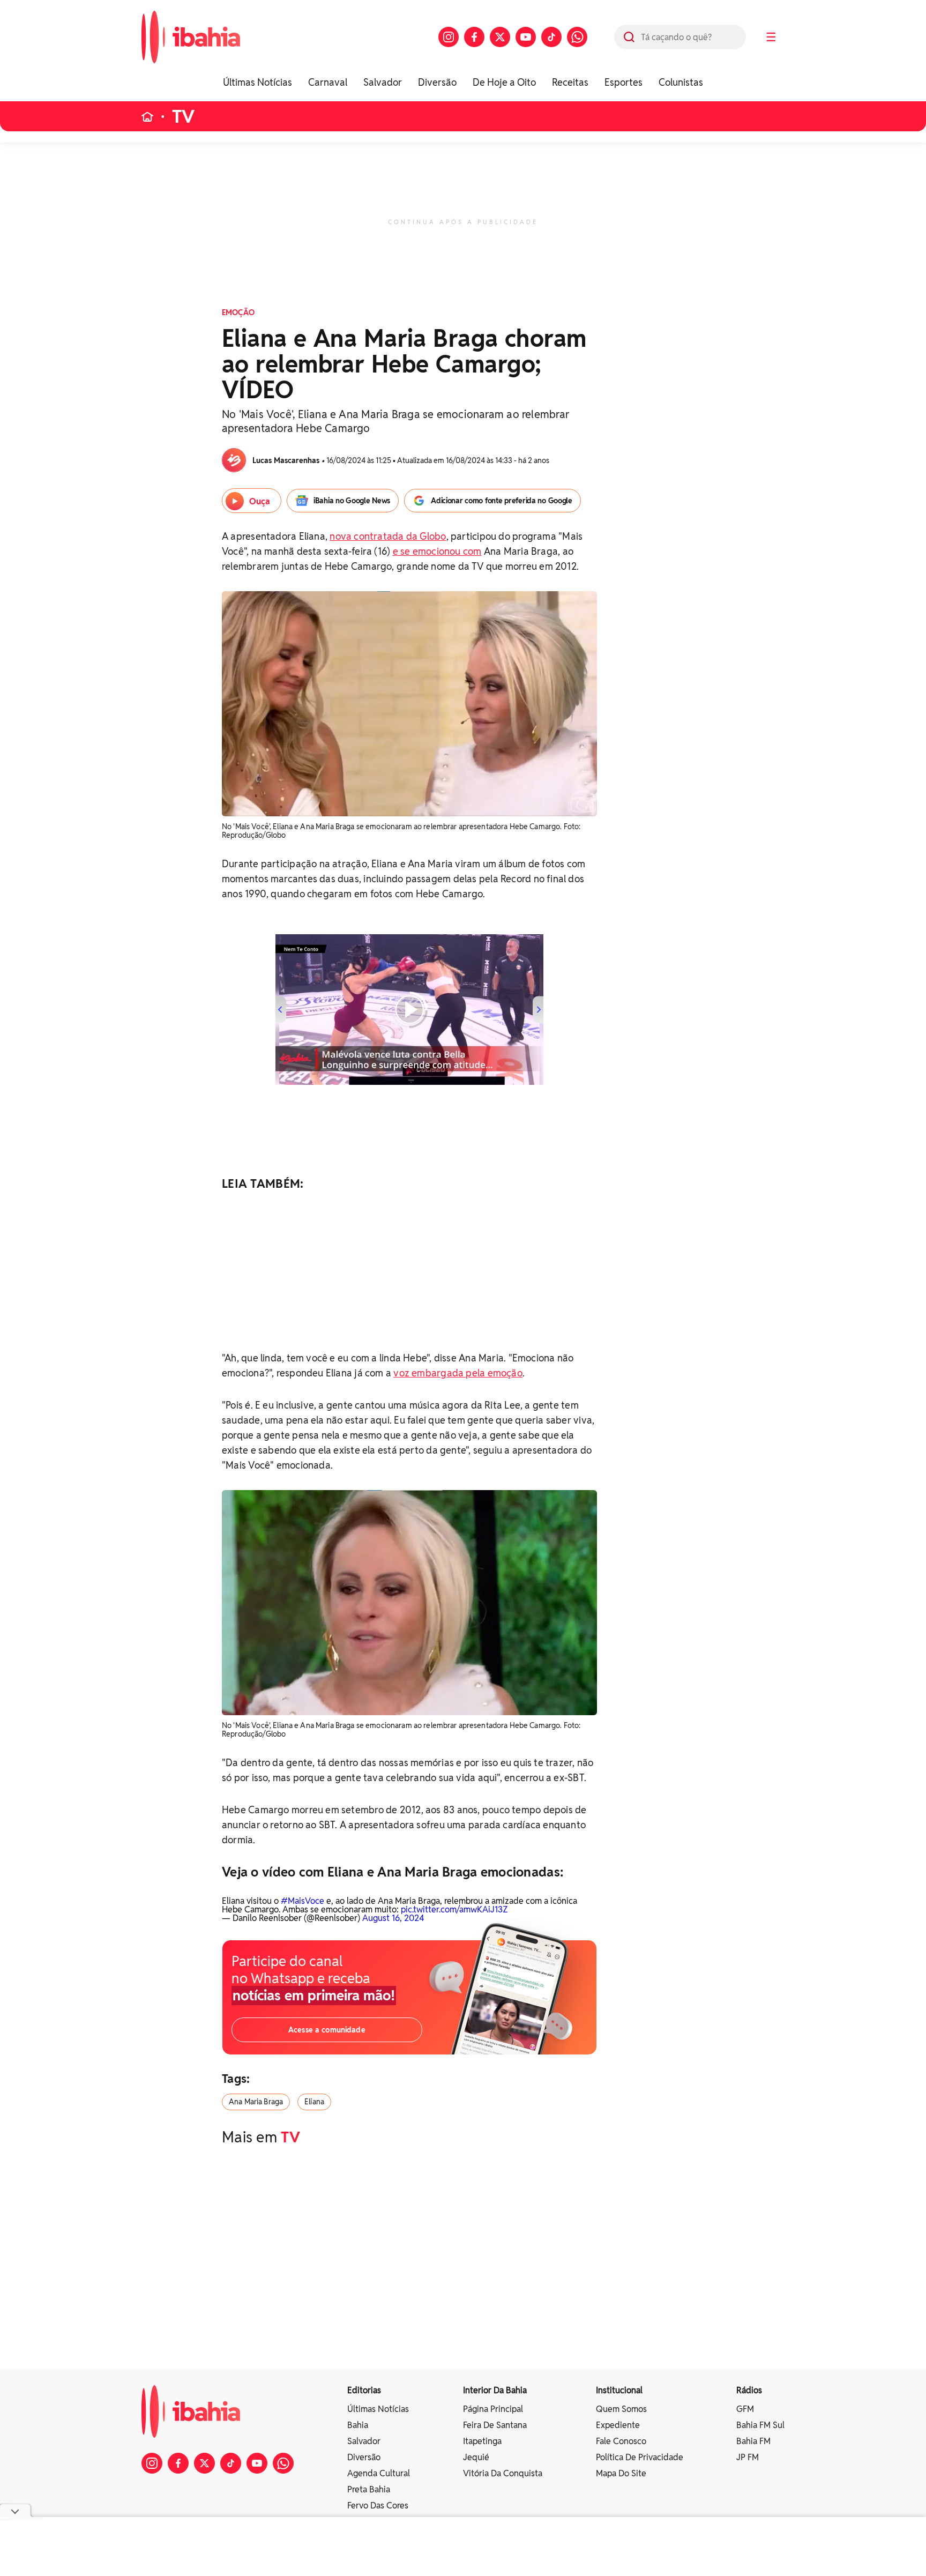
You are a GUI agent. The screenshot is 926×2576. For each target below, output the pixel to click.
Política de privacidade (640, 2457)
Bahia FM (753, 2441)
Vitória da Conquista (503, 2473)
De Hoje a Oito (504, 82)
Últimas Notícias (257, 82)
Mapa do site (621, 2473)
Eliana (314, 2102)
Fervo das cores (378, 2506)
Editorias (364, 2390)
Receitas (570, 82)
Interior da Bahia (495, 2390)
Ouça (260, 501)
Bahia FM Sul (760, 2425)
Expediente (618, 2425)
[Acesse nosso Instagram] (449, 37)
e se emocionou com (437, 551)
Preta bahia (369, 2489)
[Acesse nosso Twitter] (500, 37)
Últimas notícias (378, 2409)
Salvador (383, 82)
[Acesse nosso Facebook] (474, 37)
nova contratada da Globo (388, 536)
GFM (745, 2409)
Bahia (358, 2425)
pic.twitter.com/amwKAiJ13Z (454, 1909)
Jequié (476, 2457)
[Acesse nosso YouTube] (526, 37)
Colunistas (681, 82)
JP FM (748, 2457)
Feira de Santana (495, 2425)
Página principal (493, 2409)
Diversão (437, 82)
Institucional (619, 2390)
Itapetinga (482, 2441)
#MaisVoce (303, 1901)
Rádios (749, 2390)
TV (184, 117)
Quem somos (621, 2409)
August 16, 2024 (393, 1918)
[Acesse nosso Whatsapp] (577, 37)
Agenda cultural (379, 2473)
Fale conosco (621, 2441)
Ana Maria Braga (256, 2102)
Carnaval (328, 82)
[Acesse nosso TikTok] (551, 37)
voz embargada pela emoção (458, 1373)
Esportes (623, 82)
